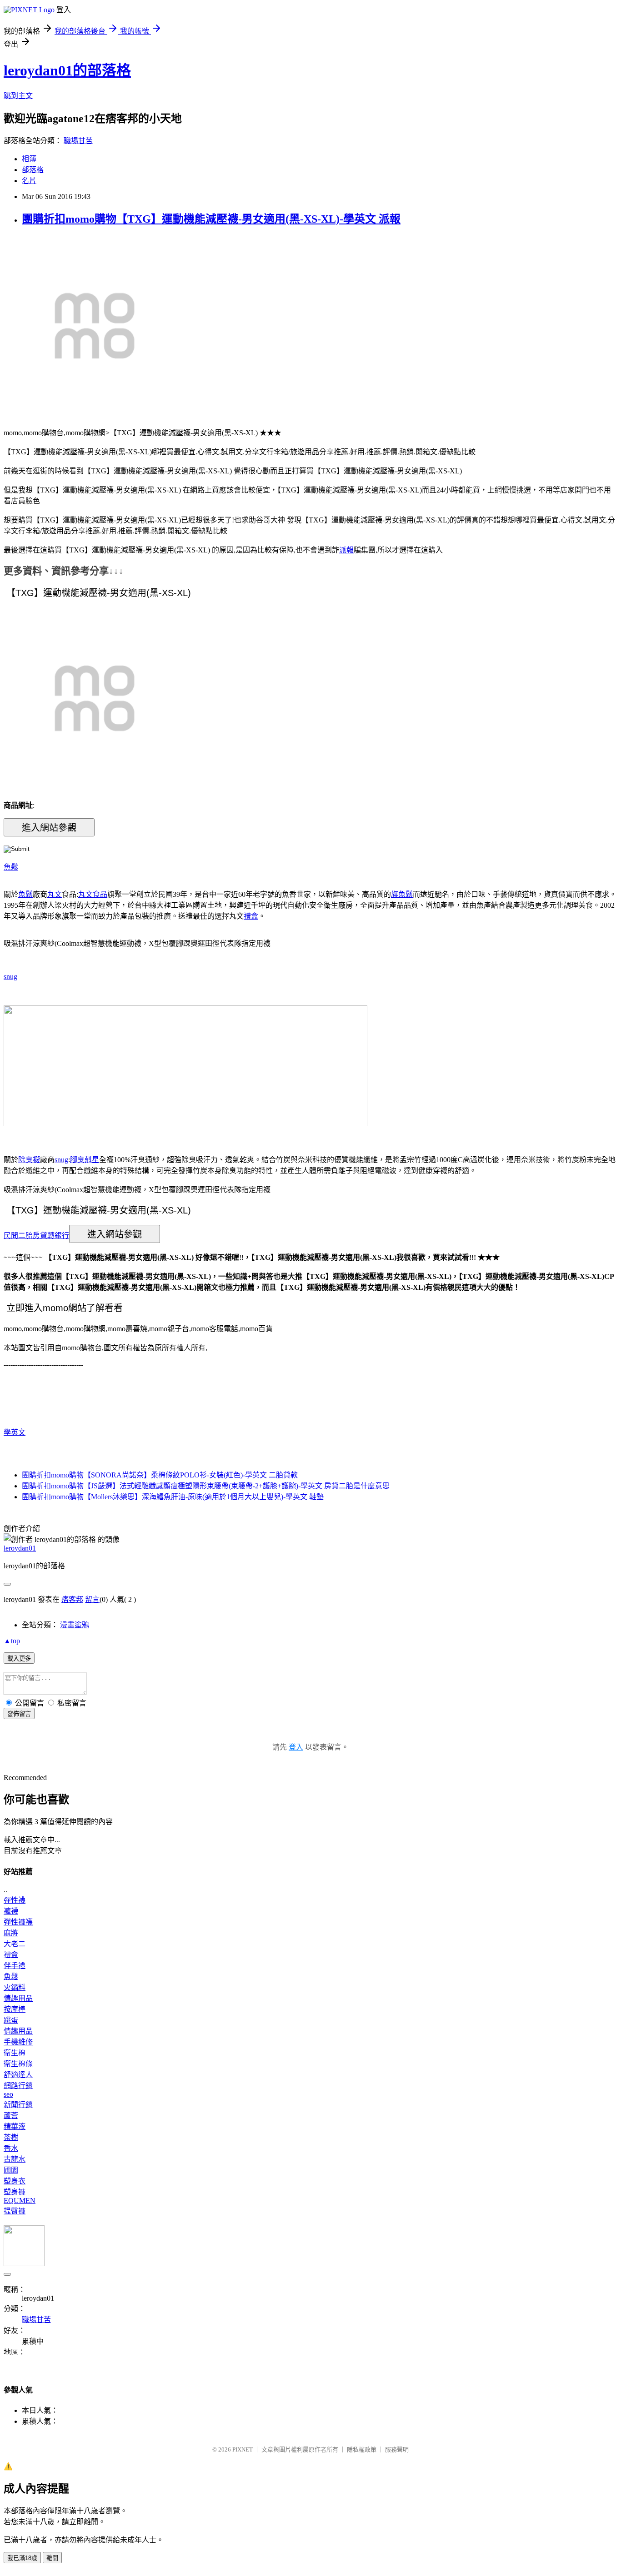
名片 (29, 181)
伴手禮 (15, 1966)
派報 (346, 550)
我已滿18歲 (22, 2558)
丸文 (55, 894)
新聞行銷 (18, 2105)
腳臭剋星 (85, 1160)
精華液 (15, 2126)
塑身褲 (15, 2192)
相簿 (29, 159)
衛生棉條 (18, 2064)
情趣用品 (18, 1998)
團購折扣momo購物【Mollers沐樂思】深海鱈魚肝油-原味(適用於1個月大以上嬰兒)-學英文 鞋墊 (173, 1497)
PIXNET (243, 2449)
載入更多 (19, 1658)
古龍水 (15, 2159)
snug (10, 977)
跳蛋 (11, 2020)
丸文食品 (93, 894)
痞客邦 (72, 1599)
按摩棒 (15, 2009)
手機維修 (18, 2042)
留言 (92, 1599)
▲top (12, 1641)
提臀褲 (15, 2211)
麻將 (11, 1933)
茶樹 (11, 2137)
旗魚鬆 (402, 894)
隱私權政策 (362, 2449)
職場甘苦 (78, 141)
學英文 (15, 1432)
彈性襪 (15, 1900)
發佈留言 (19, 1714)
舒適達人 (18, 2075)
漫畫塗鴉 (75, 1625)
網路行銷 (18, 2086)
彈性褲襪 (18, 1922)
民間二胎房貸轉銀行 (36, 1235)
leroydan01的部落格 (67, 70)
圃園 (11, 2170)
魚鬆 (11, 867)
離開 (52, 2558)
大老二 (15, 1944)
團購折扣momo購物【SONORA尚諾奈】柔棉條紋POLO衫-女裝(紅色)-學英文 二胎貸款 (160, 1475)
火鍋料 (15, 1987)
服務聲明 (397, 2449)
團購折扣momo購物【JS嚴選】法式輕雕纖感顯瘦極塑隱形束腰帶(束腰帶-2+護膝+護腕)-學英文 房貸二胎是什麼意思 (206, 1486)
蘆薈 (11, 2116)
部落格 (33, 170)
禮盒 (251, 916)
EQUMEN (20, 2201)
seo (8, 2094)
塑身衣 (15, 2181)
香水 (11, 2148)
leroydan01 (20, 1548)
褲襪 (11, 1911)
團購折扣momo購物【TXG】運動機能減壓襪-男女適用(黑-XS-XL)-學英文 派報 (211, 219)
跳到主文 (18, 96)
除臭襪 (29, 1160)
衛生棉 (15, 2053)
